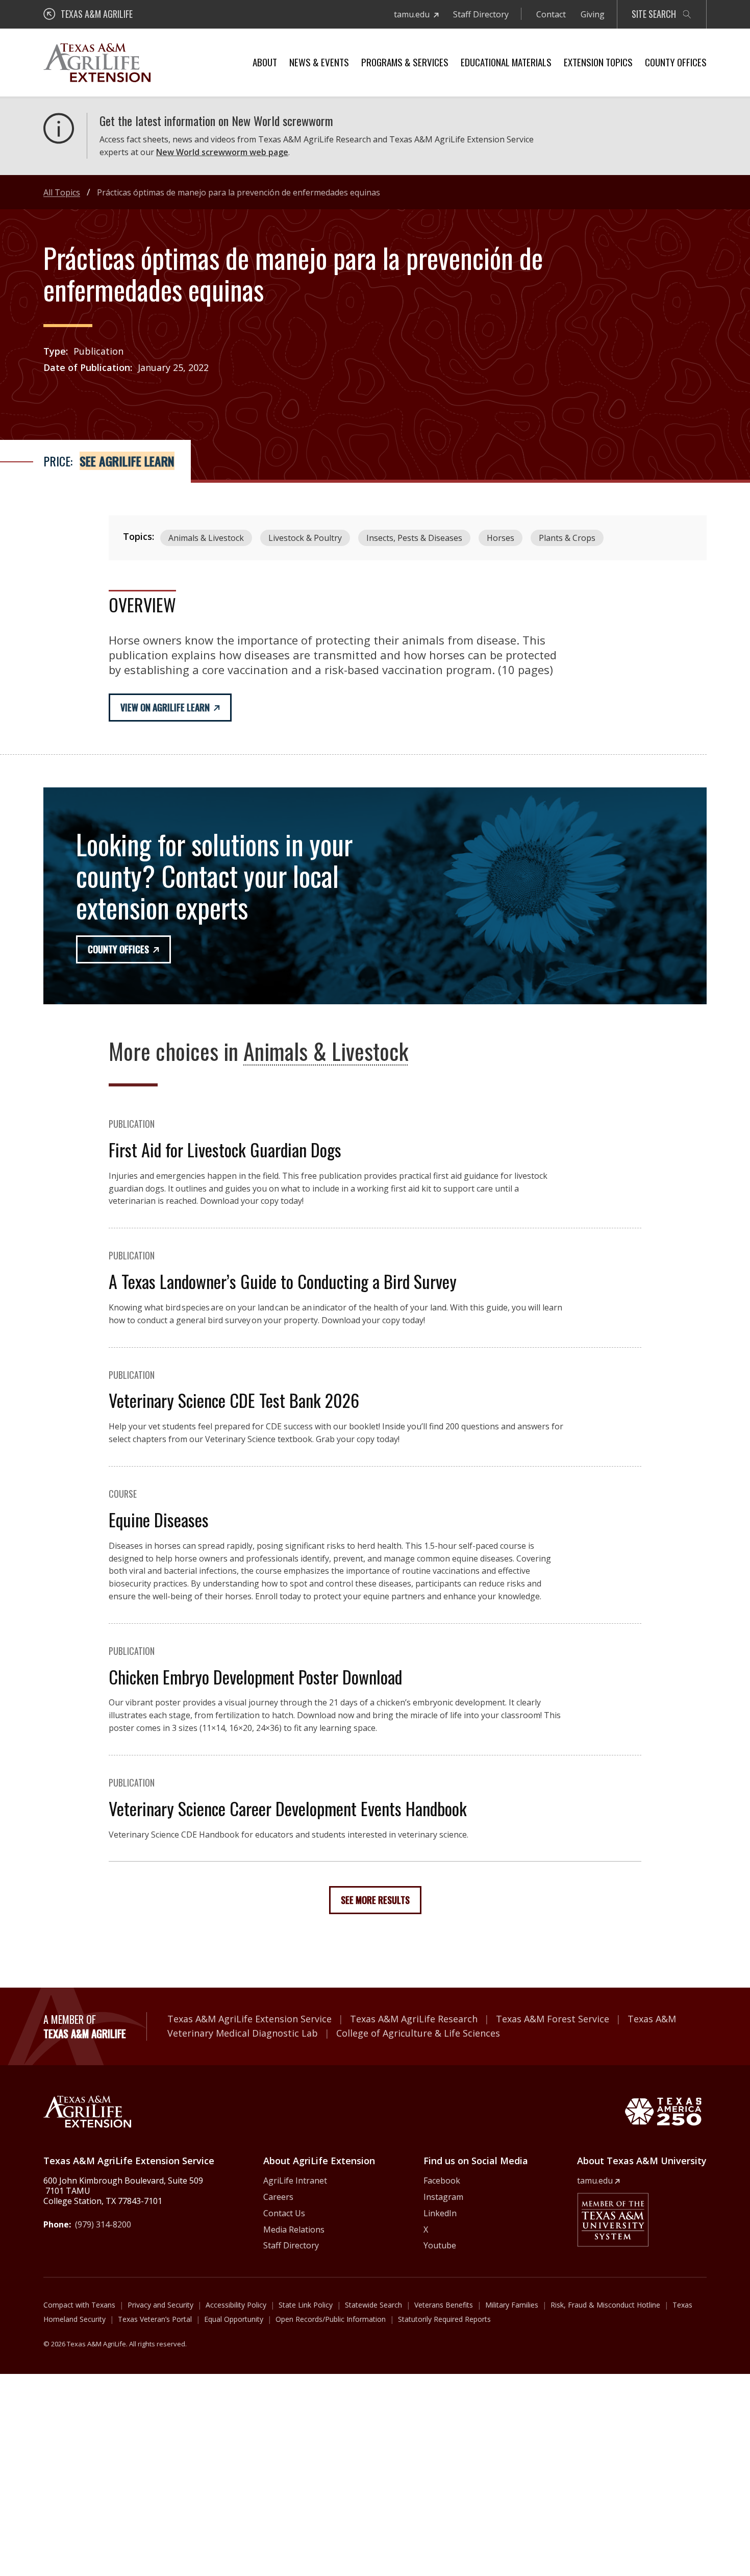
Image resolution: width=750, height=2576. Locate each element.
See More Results (375, 1900)
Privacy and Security (160, 2305)
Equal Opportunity (234, 2319)
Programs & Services (405, 62)
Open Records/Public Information (331, 2319)
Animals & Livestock (206, 538)
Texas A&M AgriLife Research (414, 2019)
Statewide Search (373, 2305)
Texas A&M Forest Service (553, 2019)
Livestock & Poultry (305, 538)
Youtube (440, 2245)
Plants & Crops (567, 538)
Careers (278, 2197)
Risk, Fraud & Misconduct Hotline (605, 2305)
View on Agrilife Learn (165, 707)
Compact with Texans (79, 2305)
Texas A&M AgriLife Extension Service (249, 2019)
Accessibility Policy (236, 2305)
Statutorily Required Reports (444, 2319)
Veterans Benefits (444, 2305)
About (265, 62)
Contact (551, 14)
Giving (593, 14)
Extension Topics (598, 62)
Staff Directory (481, 14)
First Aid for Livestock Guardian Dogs (225, 1149)
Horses (501, 538)
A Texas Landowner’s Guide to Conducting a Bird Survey (283, 1281)
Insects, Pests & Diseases (414, 538)
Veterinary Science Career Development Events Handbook (288, 1808)
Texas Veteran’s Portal (155, 2319)
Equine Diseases (159, 1519)
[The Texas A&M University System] (613, 2220)
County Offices (676, 62)
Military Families (512, 2305)
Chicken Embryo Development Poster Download (255, 1677)
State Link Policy (306, 2305)
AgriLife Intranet (295, 2181)
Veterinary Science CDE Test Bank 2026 (234, 1400)
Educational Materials (506, 62)
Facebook (442, 2181)
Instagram (443, 2197)
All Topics (62, 192)
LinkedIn (440, 2213)
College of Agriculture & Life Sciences (418, 2033)
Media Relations (294, 2230)
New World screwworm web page (222, 152)
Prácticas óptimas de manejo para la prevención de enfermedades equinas (239, 192)
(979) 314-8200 (103, 2224)
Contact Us (284, 2213)
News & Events (319, 62)
